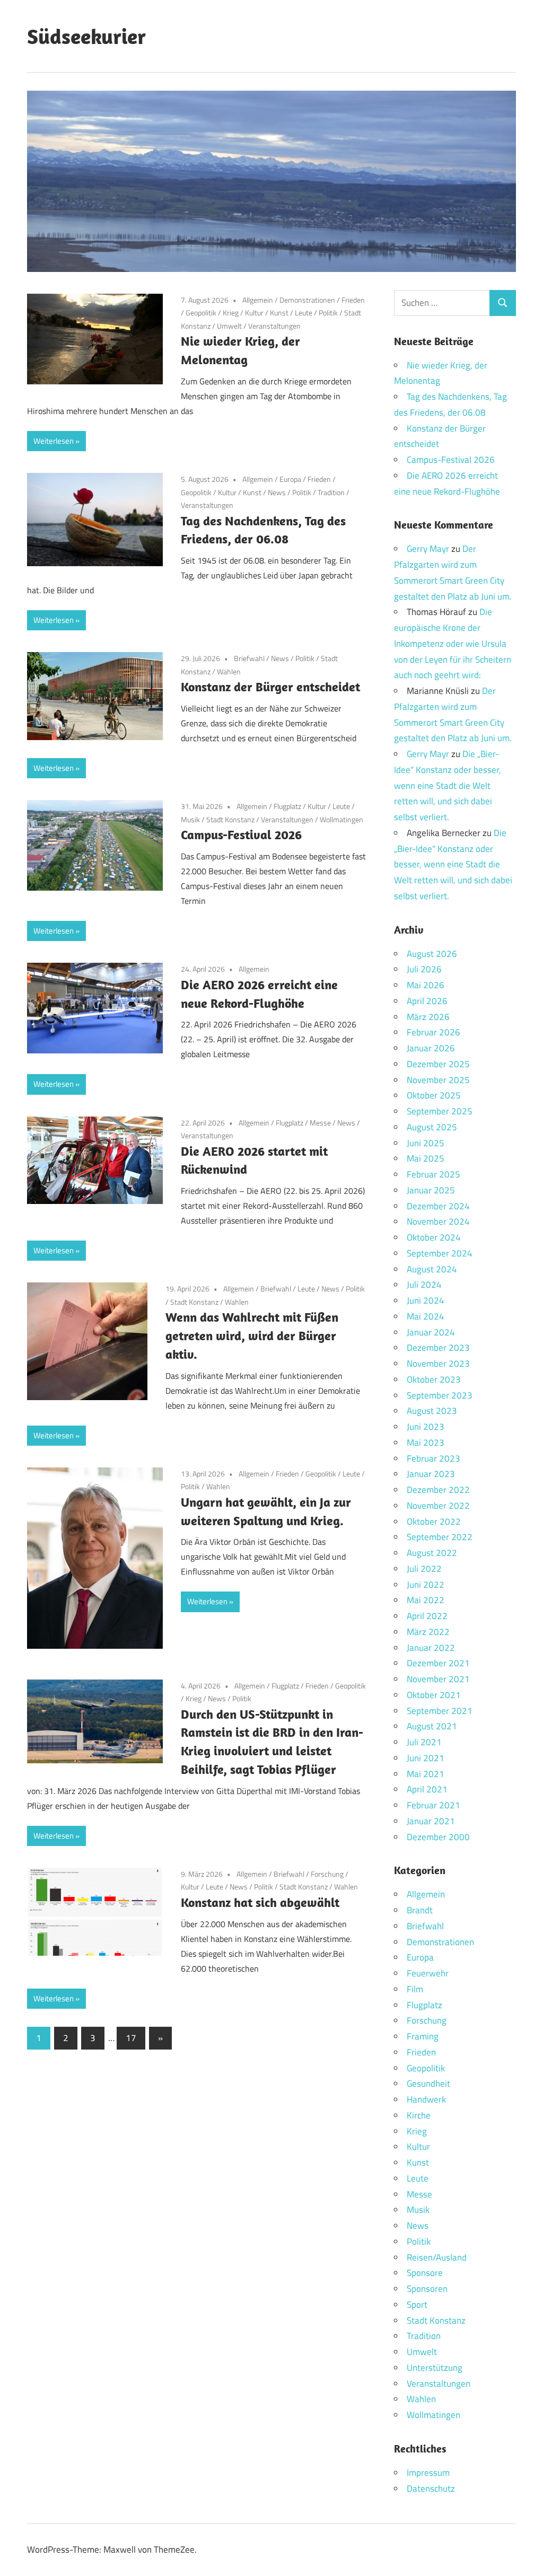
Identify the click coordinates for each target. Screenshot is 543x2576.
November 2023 (438, 1364)
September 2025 (440, 1111)
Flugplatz (287, 806)
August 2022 (432, 1553)
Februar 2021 (433, 1805)
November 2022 (438, 1506)
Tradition (331, 492)
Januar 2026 (431, 1048)
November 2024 (438, 1221)
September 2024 (440, 1253)
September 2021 (440, 1711)
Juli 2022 (424, 1569)
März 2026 (428, 1017)
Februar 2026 (433, 1032)
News (277, 492)
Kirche (419, 2115)
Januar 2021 (431, 1821)
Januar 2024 (431, 1332)
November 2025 (438, 1080)
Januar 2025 (431, 1190)
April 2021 (427, 1789)
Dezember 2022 (438, 1490)
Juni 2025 (426, 1143)
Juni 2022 (426, 1585)
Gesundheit (428, 2083)
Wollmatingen (341, 819)
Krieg (231, 313)
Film (415, 1989)
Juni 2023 (426, 1427)
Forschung (327, 1874)
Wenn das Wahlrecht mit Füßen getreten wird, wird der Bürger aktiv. (252, 1335)
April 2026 (427, 1001)
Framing (423, 2036)
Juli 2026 (424, 969)
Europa (290, 479)
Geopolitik (201, 313)
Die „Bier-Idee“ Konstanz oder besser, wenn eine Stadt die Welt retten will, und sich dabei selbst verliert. (448, 785)
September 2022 (440, 1537)
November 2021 (438, 1679)
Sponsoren (427, 2289)
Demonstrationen (307, 300)
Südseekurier (86, 36)
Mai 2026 (426, 985)
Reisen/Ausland (437, 2257)
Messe (320, 1123)
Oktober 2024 (434, 1237)
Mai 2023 (426, 1443)
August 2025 (432, 1127)
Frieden (353, 300)
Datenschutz (431, 2489)
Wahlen (229, 671)
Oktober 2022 (434, 1522)
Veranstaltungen (274, 326)
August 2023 (432, 1411)
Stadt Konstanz (230, 819)
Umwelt (229, 326)
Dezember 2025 (438, 1064)
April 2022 (427, 1616)
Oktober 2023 (434, 1379)
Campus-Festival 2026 (241, 834)
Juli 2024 (424, 1285)
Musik (190, 819)
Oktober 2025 (434, 1095)
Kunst (279, 313)
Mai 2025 (426, 1158)
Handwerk (426, 2099)
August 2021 (432, 1726)
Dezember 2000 (438, 1837)
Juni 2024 (426, 1300)
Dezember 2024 (438, 1206)
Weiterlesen (54, 441)
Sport (417, 2305)
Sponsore (425, 2273)
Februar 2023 (433, 1458)
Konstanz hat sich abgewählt (260, 1902)
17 (131, 2038)
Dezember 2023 (438, 1348)
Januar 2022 (431, 1648)
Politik (328, 313)
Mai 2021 (426, 1774)
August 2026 (432, 954)
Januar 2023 (431, 1474)
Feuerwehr (428, 1973)
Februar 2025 (433, 1174)
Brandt (420, 1910)
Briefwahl (249, 658)
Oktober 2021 (434, 1695)
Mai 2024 (426, 1316)
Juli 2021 (424, 1742)
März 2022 (428, 1632)
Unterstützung (435, 2368)
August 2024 (432, 1269)
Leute (304, 313)
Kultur (254, 313)
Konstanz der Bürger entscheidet (270, 687)
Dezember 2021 (438, 1663)
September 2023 (440, 1395)
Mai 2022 (426, 1600)
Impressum (428, 2473)
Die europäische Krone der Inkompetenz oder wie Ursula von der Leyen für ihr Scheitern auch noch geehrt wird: (453, 643)
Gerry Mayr (428, 549)
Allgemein (258, 300)
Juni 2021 (426, 1758)
